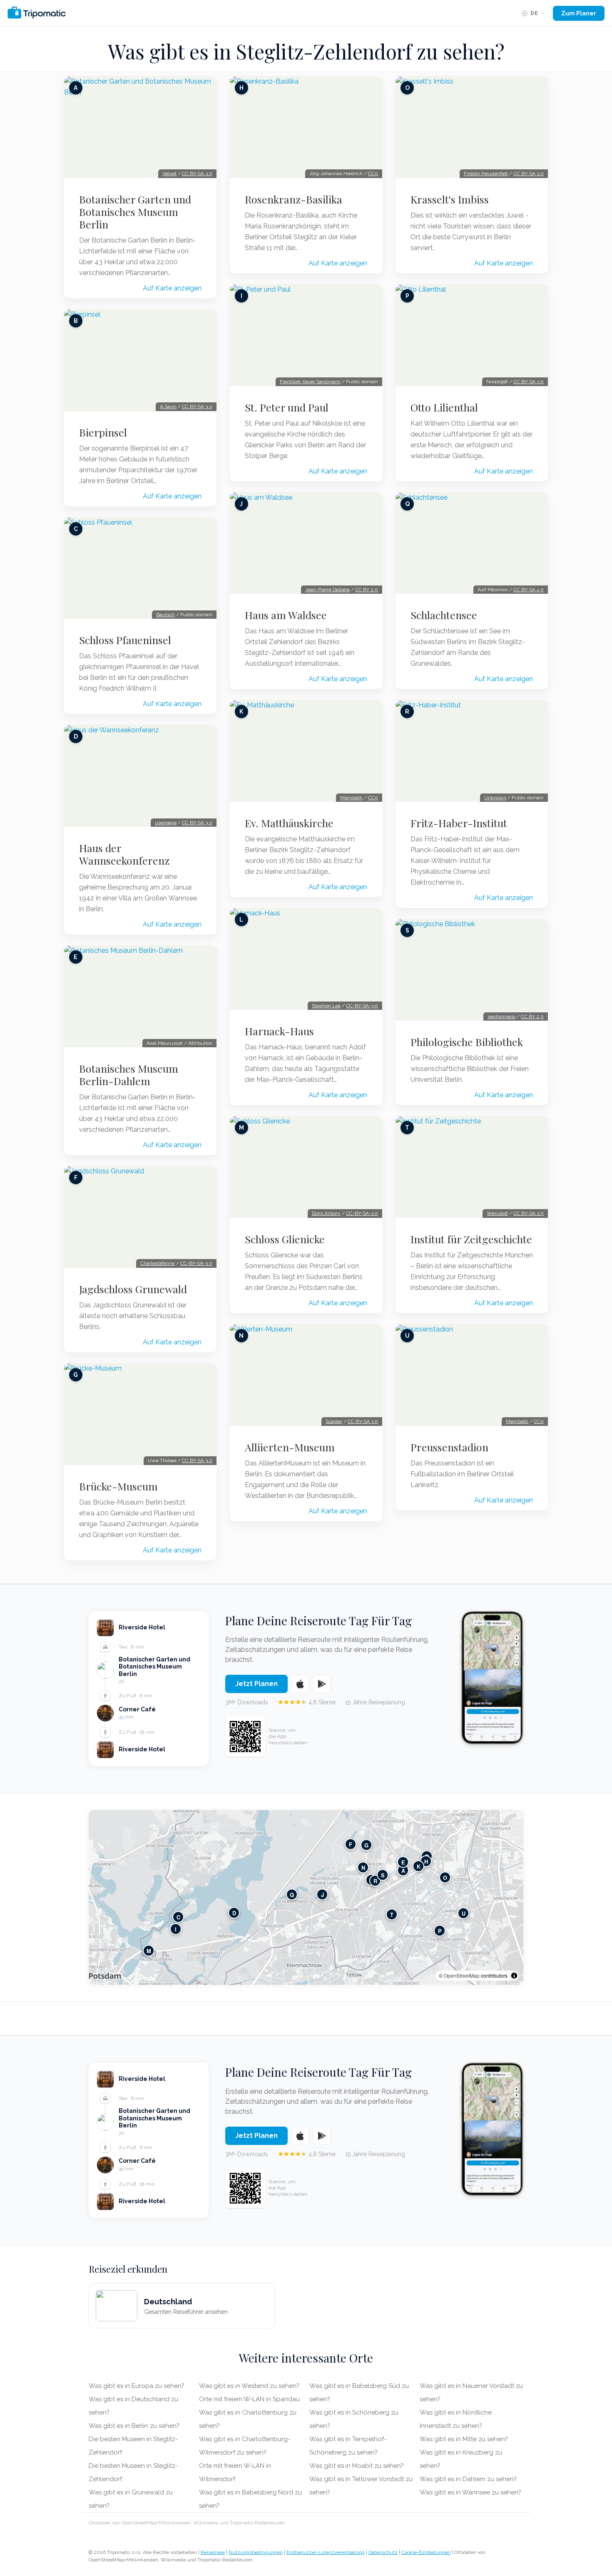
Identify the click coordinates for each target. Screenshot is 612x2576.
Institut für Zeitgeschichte (471, 1239)
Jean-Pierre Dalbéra (327, 590)
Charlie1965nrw (158, 1263)
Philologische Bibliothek (467, 1042)
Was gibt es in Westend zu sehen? (249, 2386)
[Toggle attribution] (514, 1976)
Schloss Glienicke (285, 1239)
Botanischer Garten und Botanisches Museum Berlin (135, 212)
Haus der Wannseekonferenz (124, 854)
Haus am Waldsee (286, 615)
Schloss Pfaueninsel (125, 640)
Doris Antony (326, 1213)
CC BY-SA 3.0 (197, 174)
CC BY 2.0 (367, 590)
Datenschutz (383, 2552)
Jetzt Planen (256, 1684)
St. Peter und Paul (287, 407)
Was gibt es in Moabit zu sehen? (357, 2466)
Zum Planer (579, 13)
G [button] (366, 1845)
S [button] (383, 1875)
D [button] (234, 1913)
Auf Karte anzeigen (172, 288)
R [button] (375, 1881)
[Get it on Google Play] (322, 1684)
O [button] (445, 1878)
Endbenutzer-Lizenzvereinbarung (326, 2552)
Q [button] (292, 1895)
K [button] (419, 1866)
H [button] (426, 1861)
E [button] (403, 1862)
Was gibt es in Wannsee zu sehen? (470, 2492)
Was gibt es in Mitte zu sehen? (464, 2439)
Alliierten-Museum (290, 1447)
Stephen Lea (326, 1006)
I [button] (176, 1929)
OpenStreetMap (462, 1975)
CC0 (373, 174)
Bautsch (165, 615)
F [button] (351, 1844)
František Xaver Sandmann (310, 382)
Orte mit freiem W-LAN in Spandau (249, 2399)
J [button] (322, 1895)
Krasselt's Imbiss (450, 199)
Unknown (495, 798)
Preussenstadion (449, 1447)
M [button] (149, 1951)
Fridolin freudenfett (486, 174)
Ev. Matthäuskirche (289, 823)
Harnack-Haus (279, 1031)
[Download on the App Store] (300, 1684)
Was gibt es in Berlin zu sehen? (134, 2426)
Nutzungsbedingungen (256, 2552)
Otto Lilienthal (444, 407)
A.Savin (168, 407)
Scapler (334, 1421)
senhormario (501, 1017)
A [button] (403, 1871)
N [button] (363, 1868)
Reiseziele (213, 2552)
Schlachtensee (444, 615)
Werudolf (497, 1213)
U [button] (464, 1913)
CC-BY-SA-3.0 (196, 1263)
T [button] (392, 1915)
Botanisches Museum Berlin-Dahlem (129, 1075)
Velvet (169, 174)
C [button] (178, 1917)
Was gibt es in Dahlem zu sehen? (468, 2479)
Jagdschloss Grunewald (133, 1289)
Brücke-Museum (118, 1486)
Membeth (351, 798)
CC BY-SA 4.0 (529, 590)
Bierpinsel (103, 432)
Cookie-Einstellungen (426, 2552)
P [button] (440, 1931)
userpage (166, 823)
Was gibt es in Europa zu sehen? (137, 2386)
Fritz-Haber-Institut (459, 823)
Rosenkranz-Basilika (294, 199)
